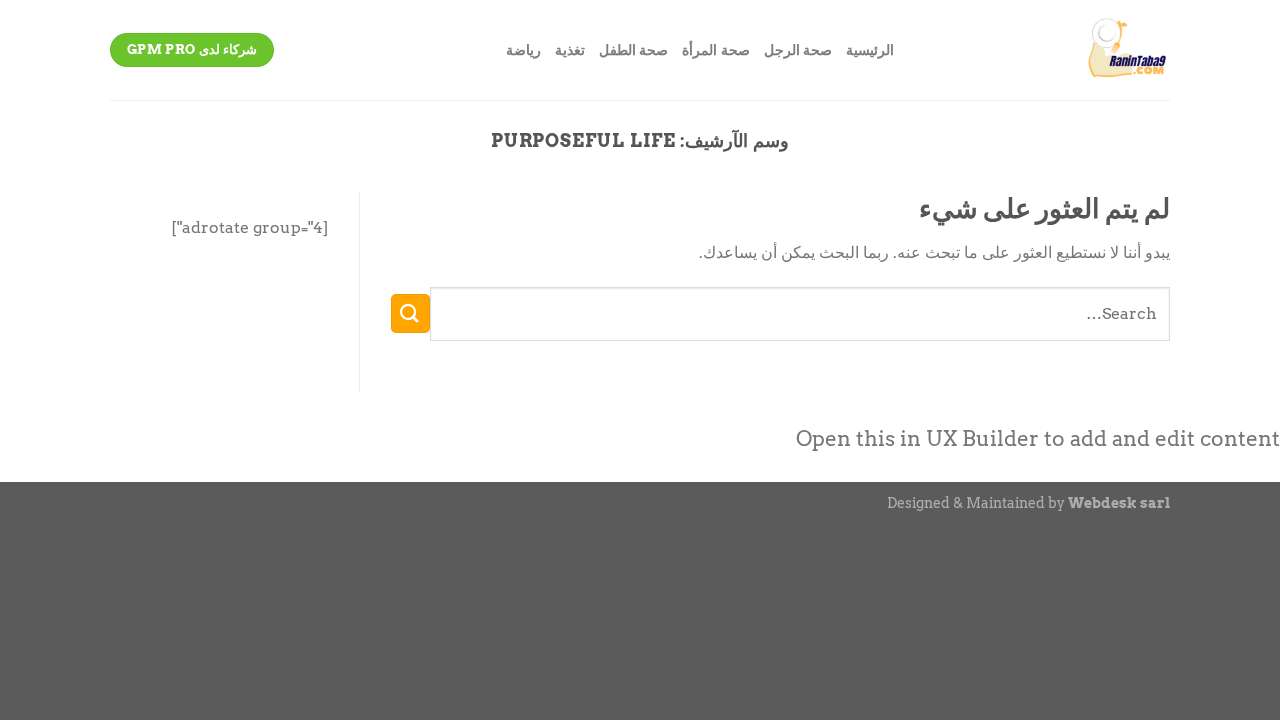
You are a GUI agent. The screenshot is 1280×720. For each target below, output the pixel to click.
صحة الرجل (798, 50)
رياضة (523, 50)
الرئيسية (870, 50)
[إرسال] (410, 313)
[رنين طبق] (1047, 50)
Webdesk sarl (1119, 503)
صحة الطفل (633, 50)
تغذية (570, 50)
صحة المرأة (715, 50)
